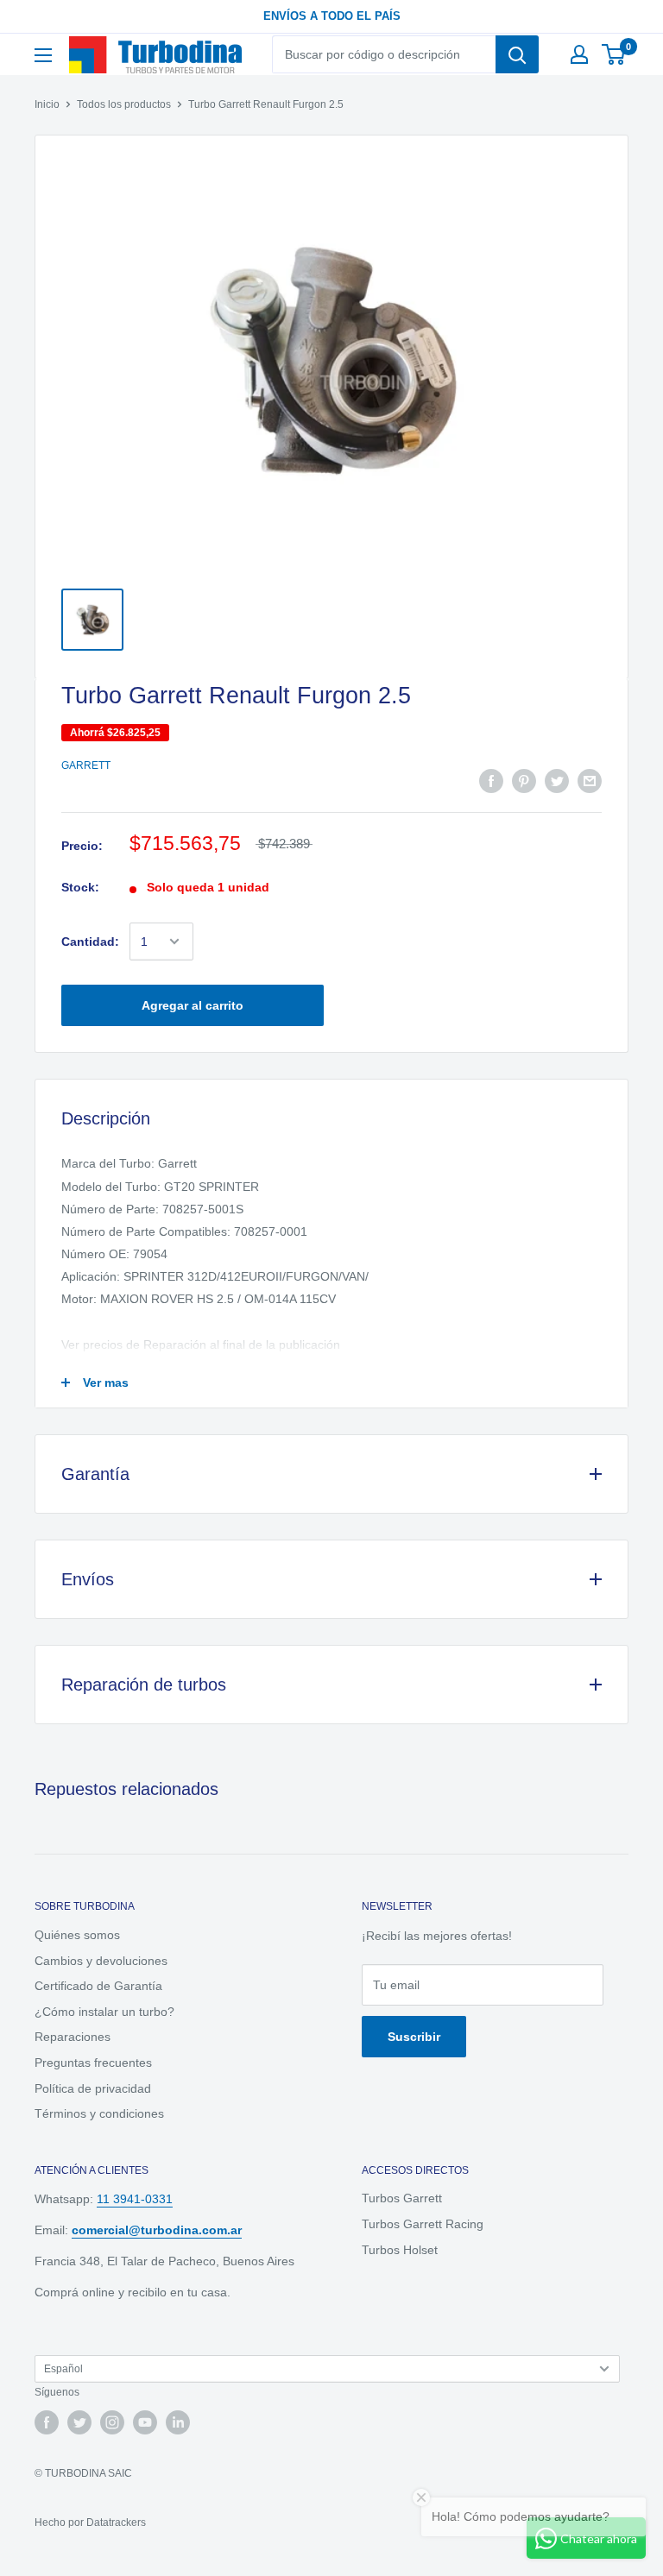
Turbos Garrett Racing (423, 2224)
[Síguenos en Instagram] (112, 2422)
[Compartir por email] (590, 781)
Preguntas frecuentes (93, 2063)
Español (63, 2369)
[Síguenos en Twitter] (79, 2422)
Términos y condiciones (99, 2113)
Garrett (86, 765)
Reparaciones (73, 2037)
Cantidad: (90, 942)
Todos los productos (124, 104)
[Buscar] (517, 54)
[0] (614, 54)
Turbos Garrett (402, 2198)
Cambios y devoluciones (101, 1961)
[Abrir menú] (43, 55)
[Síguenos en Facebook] (47, 2422)
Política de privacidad (93, 2088)
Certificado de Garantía (98, 1986)
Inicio (47, 104)
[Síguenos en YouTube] (145, 2422)
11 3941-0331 (135, 2199)
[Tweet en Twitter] (557, 781)
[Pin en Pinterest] (524, 781)
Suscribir (414, 2037)
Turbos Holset (400, 2250)
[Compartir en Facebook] (491, 781)
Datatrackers (116, 2522)
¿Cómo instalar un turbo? (104, 2012)
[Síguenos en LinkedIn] (178, 2422)
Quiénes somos (77, 1935)
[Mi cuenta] (579, 54)
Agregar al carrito (193, 1005)
